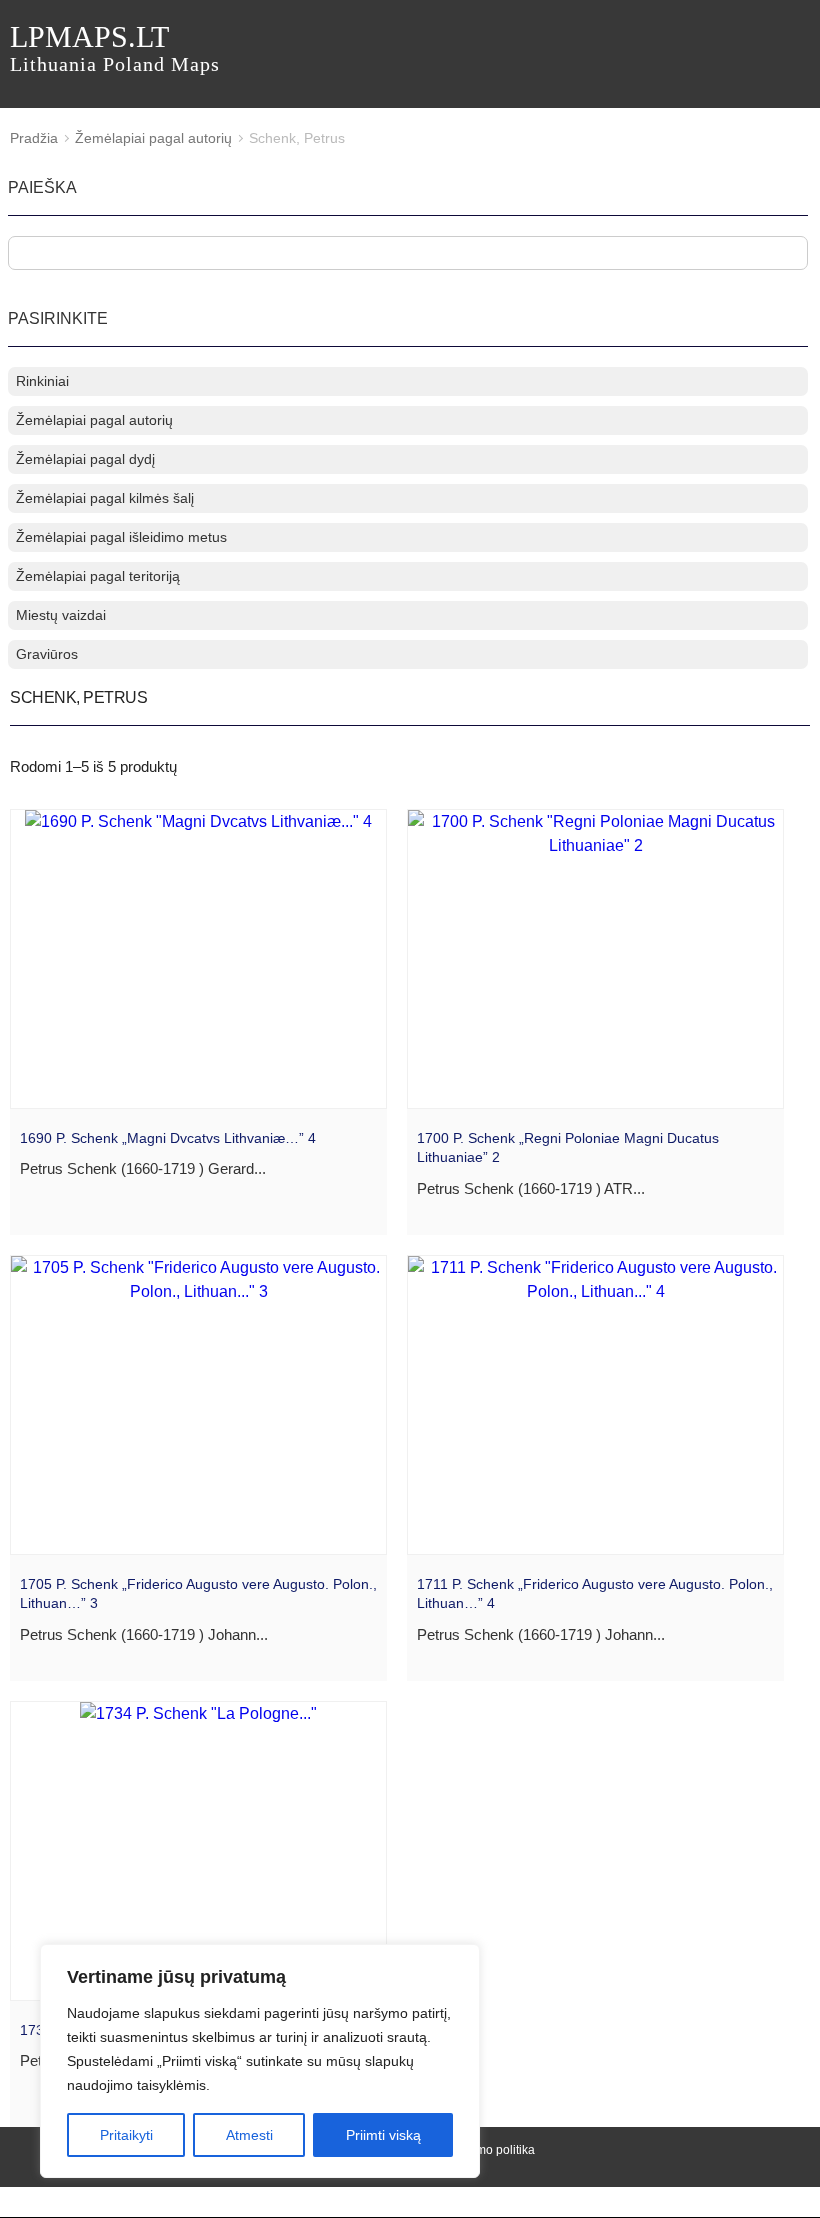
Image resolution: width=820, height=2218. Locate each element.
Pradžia (34, 138)
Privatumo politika (486, 2150)
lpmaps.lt (115, 47)
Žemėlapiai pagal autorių (153, 138)
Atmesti (249, 2135)
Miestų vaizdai (61, 615)
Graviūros (47, 654)
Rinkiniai (42, 381)
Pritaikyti (126, 2135)
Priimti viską (383, 2135)
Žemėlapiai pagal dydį (85, 459)
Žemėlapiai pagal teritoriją (98, 576)
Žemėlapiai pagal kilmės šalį (105, 498)
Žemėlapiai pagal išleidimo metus (121, 537)
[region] (260, 2061)
